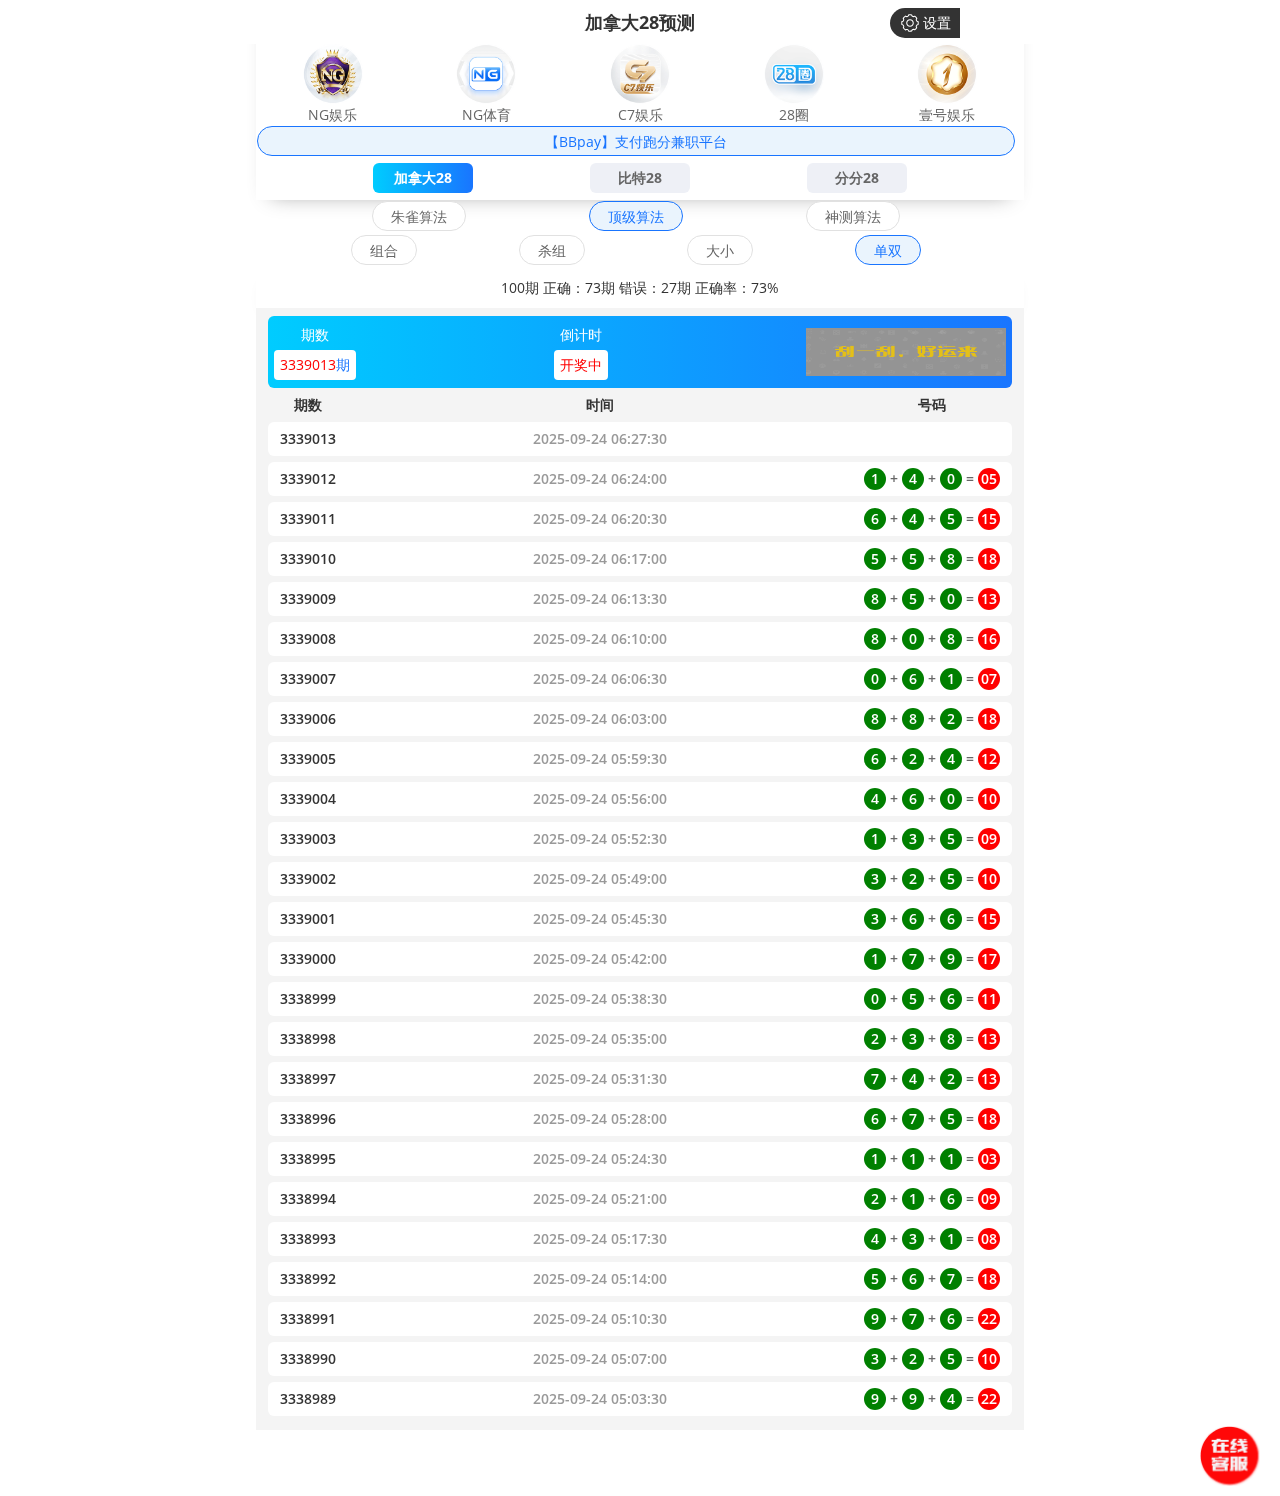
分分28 (857, 177)
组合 (384, 250)
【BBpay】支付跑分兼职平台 (636, 141)
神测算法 (853, 216)
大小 (720, 250)
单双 (888, 250)
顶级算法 (636, 216)
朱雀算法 (419, 216)
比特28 (640, 177)
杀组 (552, 250)
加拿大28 (423, 177)
